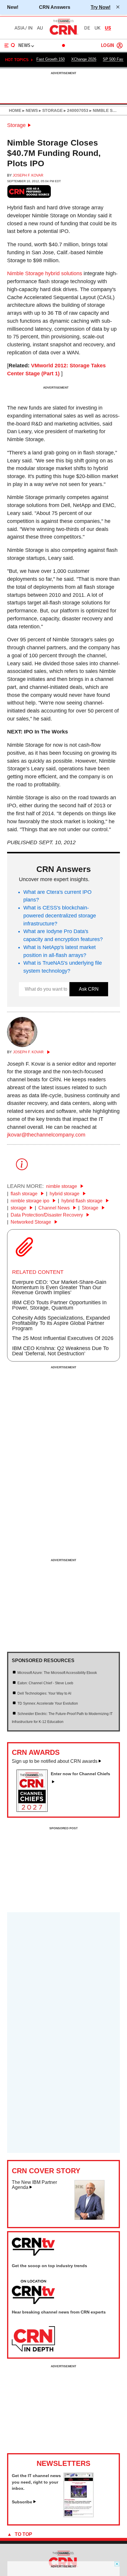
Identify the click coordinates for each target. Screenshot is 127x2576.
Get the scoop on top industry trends (49, 2266)
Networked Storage (31, 1222)
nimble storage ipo (31, 1201)
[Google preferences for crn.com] (29, 191)
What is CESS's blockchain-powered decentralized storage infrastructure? (60, 916)
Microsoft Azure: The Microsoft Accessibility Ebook (57, 1673)
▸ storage (50, 110)
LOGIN (108, 46)
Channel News (55, 1208)
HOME (15, 110)
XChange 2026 (84, 59)
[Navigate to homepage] (63, 35)
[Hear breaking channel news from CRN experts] (33, 2339)
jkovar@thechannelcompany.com (46, 1135)
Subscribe (22, 2502)
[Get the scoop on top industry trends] (33, 2292)
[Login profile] (120, 45)
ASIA (19, 28)
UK (97, 28)
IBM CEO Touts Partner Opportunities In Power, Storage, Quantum (59, 1305)
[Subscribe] (79, 2515)
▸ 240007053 (75, 110)
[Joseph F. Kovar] (22, 1045)
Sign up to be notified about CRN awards (55, 1761)
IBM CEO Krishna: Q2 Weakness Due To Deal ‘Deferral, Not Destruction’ (60, 1351)
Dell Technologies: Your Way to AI (44, 1693)
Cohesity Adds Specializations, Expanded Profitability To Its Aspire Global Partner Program (61, 1323)
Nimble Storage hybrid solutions (45, 273)
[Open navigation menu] (10, 45)
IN (30, 28)
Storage (16, 125)
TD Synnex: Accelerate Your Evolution (48, 1703)
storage (19, 1208)
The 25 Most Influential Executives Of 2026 (63, 1338)
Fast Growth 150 (51, 59)
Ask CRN (89, 989)
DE (87, 28)
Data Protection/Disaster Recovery (47, 1215)
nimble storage (62, 1186)
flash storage (25, 1194)
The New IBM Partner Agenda (34, 2185)
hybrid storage (65, 1194)
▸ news (30, 110)
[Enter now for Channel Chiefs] (34, 1810)
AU (40, 28)
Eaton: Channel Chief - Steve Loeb (45, 1683)
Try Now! (101, 7)
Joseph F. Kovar (28, 175)
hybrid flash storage (83, 1201)
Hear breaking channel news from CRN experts (59, 2312)
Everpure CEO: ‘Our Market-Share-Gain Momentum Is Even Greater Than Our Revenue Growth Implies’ (59, 1287)
